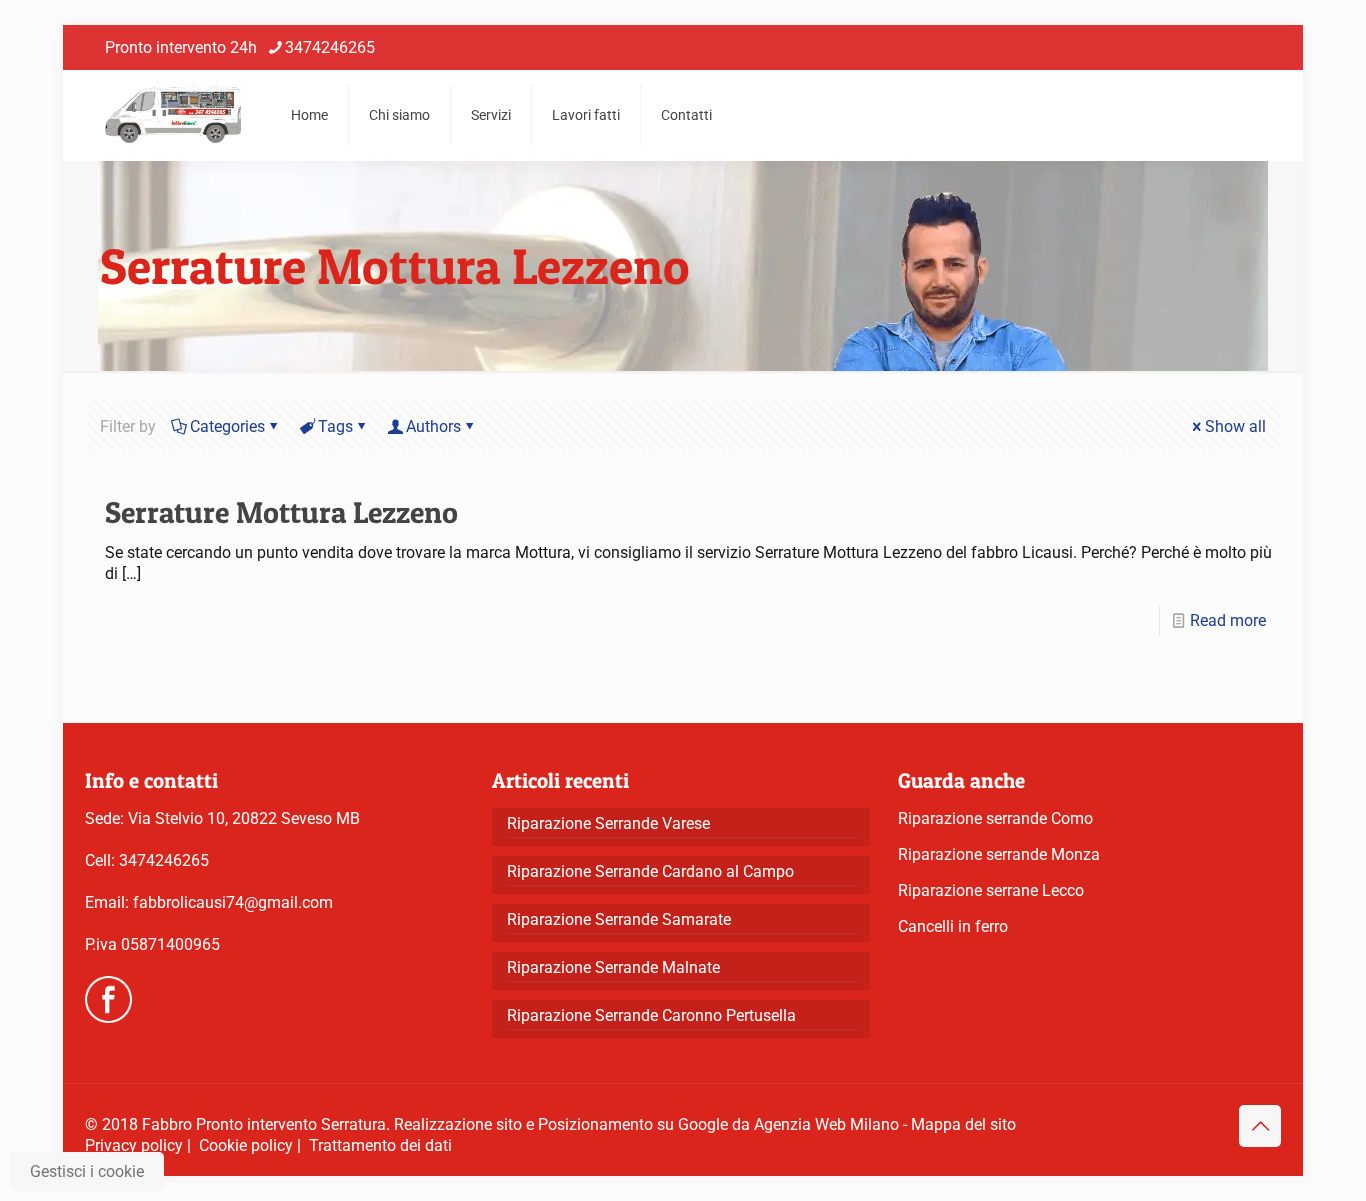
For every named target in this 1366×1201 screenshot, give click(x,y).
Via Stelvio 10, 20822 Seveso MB (244, 818)
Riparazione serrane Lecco (991, 890)
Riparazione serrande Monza (999, 854)
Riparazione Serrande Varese (608, 823)
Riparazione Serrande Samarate (619, 919)
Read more (1228, 620)
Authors (433, 426)
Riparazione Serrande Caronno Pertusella (651, 1015)
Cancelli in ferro (953, 926)
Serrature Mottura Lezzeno (281, 512)
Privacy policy (134, 1145)
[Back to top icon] (1260, 1126)
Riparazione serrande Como (995, 818)
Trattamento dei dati (380, 1145)
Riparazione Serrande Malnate (613, 967)
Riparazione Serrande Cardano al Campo (650, 871)
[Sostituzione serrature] (173, 115)
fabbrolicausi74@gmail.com (233, 902)
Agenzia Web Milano (826, 1124)
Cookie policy (246, 1145)
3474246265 (330, 47)
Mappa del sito (963, 1124)
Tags (335, 426)
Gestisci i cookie (87, 1171)
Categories (227, 426)
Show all (1235, 426)
